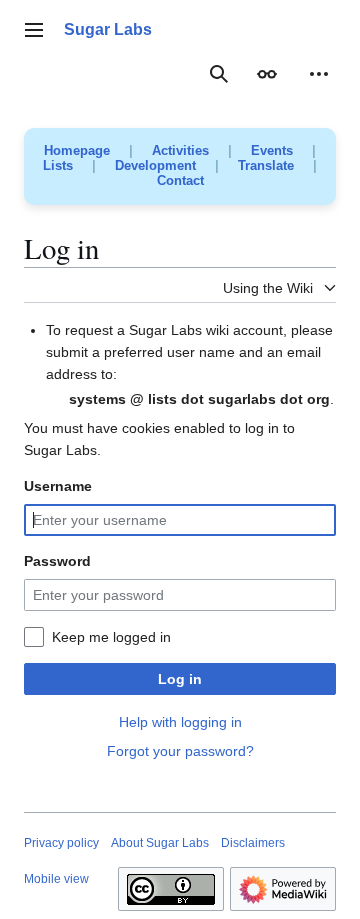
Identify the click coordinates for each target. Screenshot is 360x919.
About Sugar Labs (160, 843)
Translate (266, 165)
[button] (34, 30)
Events (272, 150)
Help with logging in (180, 722)
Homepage (77, 150)
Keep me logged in (111, 637)
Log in (180, 679)
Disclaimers (253, 843)
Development (155, 165)
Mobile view (56, 879)
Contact (180, 180)
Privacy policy (61, 843)
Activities (180, 150)
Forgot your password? (180, 751)
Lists (58, 165)
